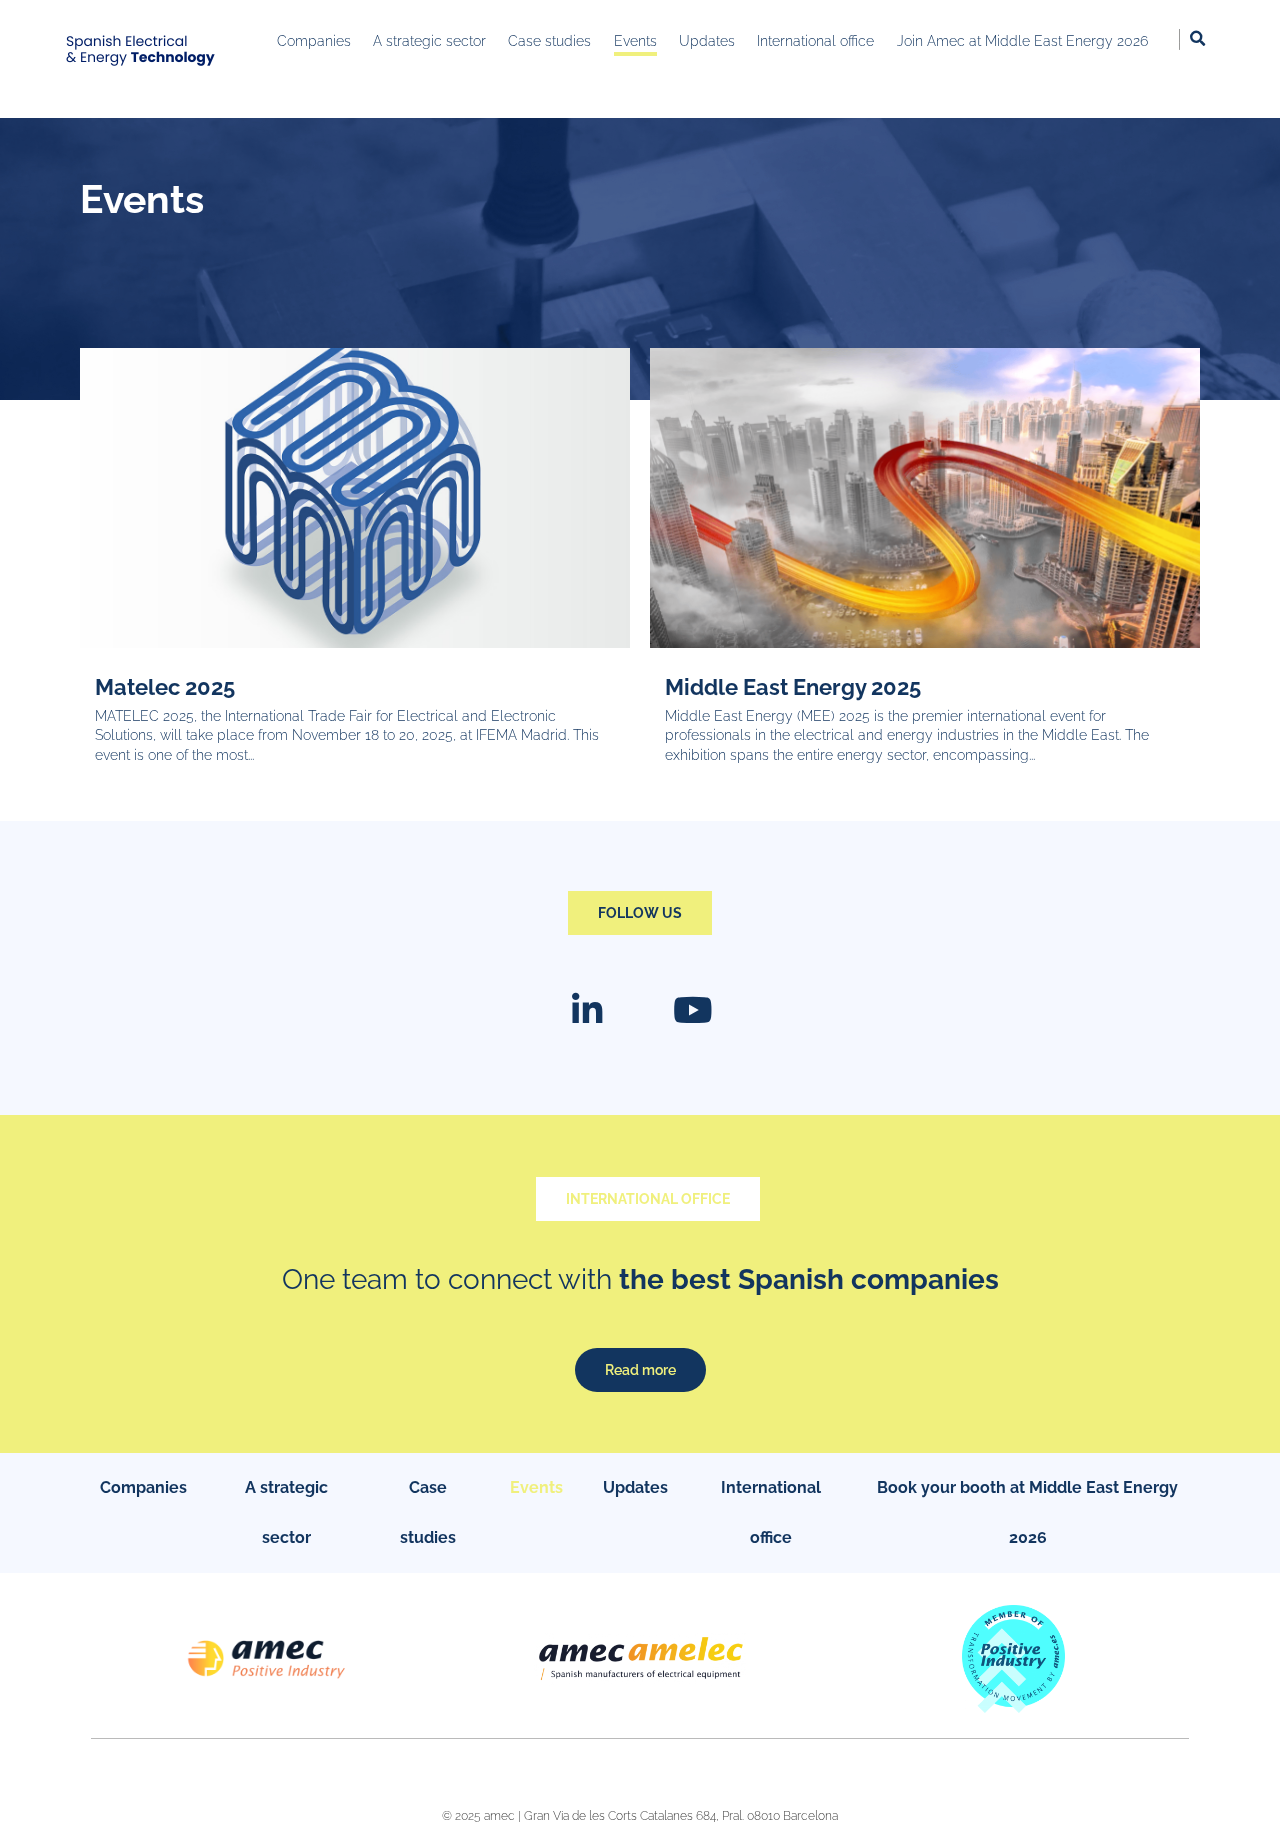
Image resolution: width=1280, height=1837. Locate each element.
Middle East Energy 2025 (793, 687)
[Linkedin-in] (588, 1010)
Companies (143, 1487)
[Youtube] (693, 1010)
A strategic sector (286, 1512)
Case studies (428, 1512)
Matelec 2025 (165, 687)
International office (771, 1512)
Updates (635, 1487)
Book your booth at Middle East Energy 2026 (1027, 1512)
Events (536, 1487)
